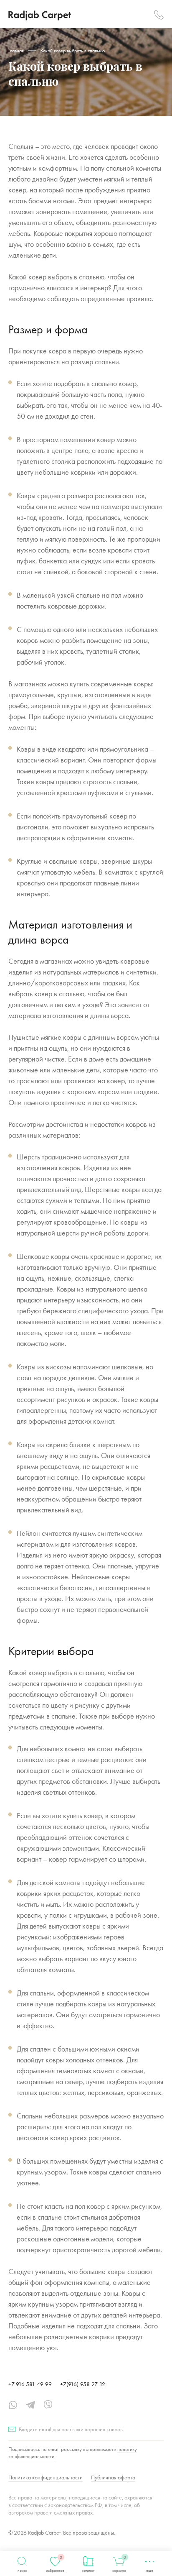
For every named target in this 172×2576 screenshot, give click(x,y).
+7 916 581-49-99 (30, 2384)
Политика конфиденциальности (46, 2477)
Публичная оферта (113, 2477)
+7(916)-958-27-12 (83, 2384)
